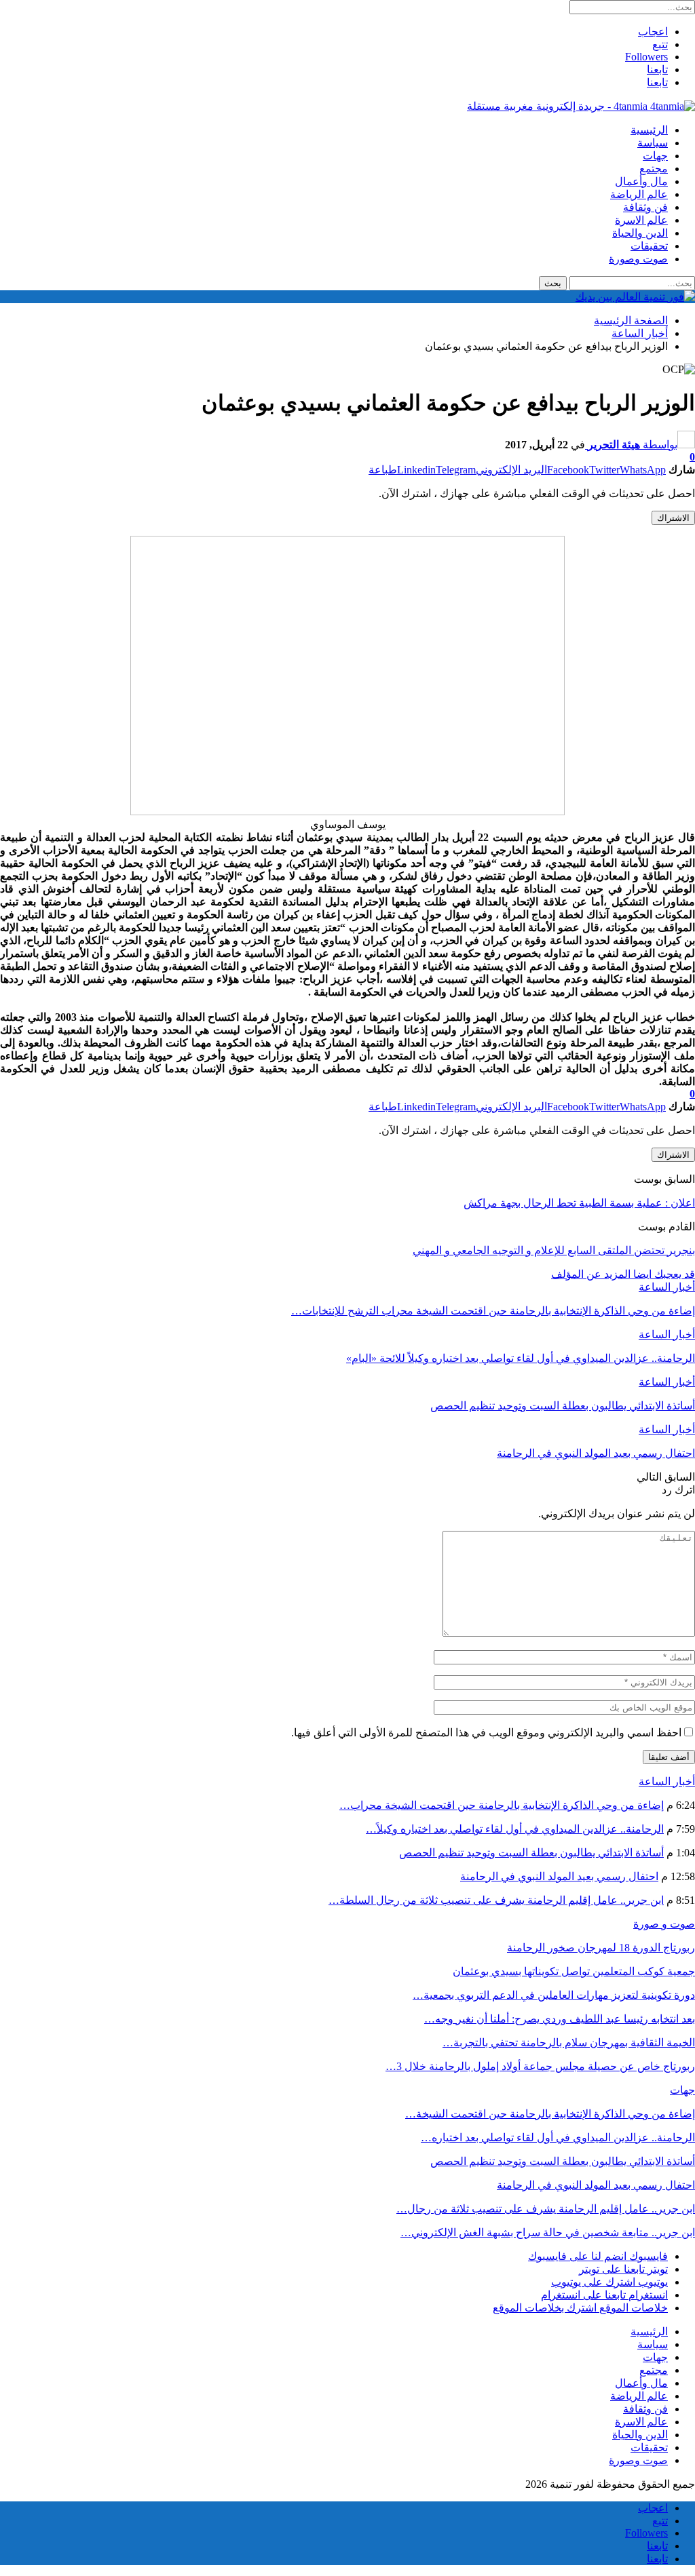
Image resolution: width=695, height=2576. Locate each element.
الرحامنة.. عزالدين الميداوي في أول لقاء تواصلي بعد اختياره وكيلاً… (515, 1829)
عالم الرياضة (639, 194)
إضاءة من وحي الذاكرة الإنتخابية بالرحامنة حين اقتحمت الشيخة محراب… (502, 1805)
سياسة (653, 143)
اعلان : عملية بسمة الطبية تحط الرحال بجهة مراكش (579, 1203)
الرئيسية (649, 130)
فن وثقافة (645, 207)
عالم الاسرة (641, 220)
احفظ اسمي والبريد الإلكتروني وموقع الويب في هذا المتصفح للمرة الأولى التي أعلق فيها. (486, 1733)
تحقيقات (649, 246)
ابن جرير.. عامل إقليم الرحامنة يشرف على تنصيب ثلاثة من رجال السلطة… (496, 1900)
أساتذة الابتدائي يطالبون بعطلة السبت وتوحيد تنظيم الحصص (531, 1853)
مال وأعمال (641, 181)
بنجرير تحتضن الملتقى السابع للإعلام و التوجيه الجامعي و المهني (554, 1250)
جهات (655, 156)
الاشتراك (673, 518)
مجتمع (654, 169)
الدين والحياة (640, 233)
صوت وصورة (638, 259)
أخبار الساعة (667, 1287)
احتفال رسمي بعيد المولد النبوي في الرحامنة (559, 1876)
